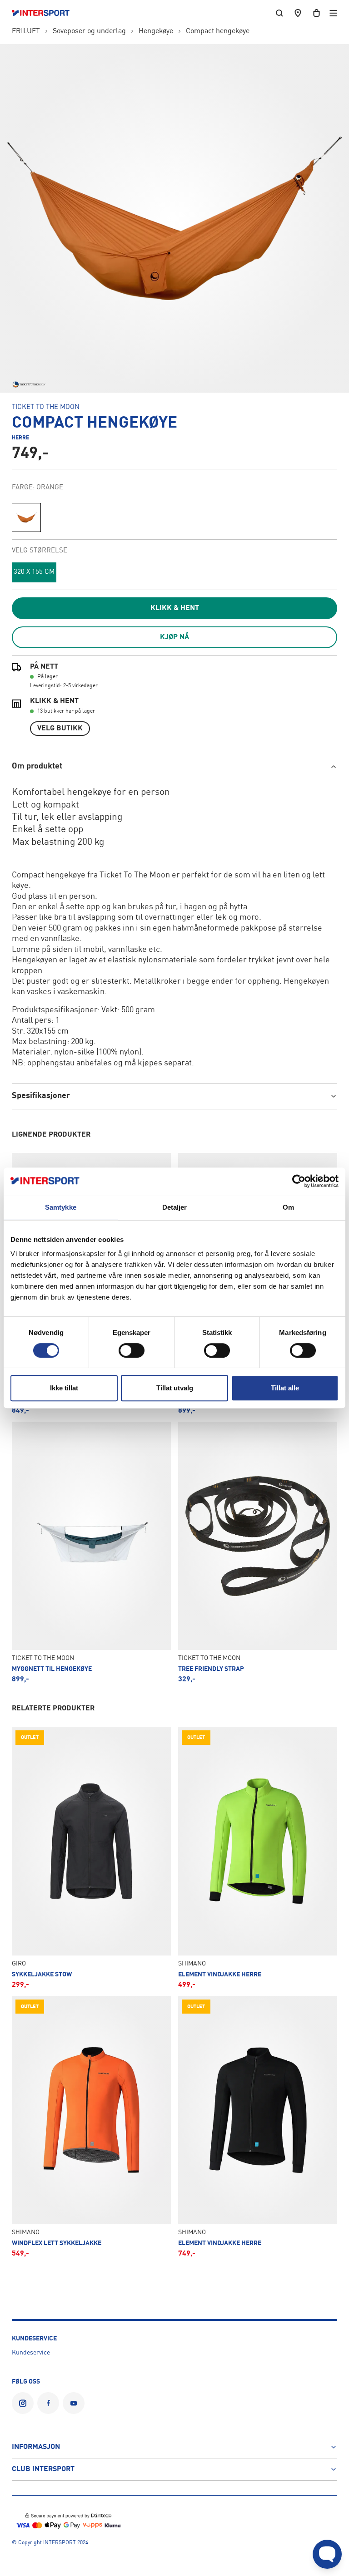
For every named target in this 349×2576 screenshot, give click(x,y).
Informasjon (36, 2447)
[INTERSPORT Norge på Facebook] (48, 2403)
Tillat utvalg (175, 1388)
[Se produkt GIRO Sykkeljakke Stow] (91, 1857)
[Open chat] (327, 2554)
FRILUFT (26, 31)
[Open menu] (333, 13)
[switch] (132, 1350)
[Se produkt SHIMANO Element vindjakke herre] (258, 1857)
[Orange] (26, 517)
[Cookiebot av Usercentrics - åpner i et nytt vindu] (299, 1181)
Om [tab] (288, 1207)
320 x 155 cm (34, 572)
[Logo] (45, 13)
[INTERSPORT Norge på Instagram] (23, 2403)
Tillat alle (285, 1388)
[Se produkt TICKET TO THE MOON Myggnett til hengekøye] (91, 1552)
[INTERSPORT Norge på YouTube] (74, 2403)
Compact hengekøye (218, 31)
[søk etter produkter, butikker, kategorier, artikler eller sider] (279, 13)
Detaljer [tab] (175, 1207)
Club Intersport (43, 2469)
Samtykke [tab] (61, 1207)
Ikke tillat (64, 1388)
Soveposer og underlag (89, 31)
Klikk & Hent (175, 608)
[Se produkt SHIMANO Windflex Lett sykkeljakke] (91, 2127)
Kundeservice (31, 2353)
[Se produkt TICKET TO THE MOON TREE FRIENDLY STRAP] (258, 1552)
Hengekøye (156, 31)
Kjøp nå (174, 637)
